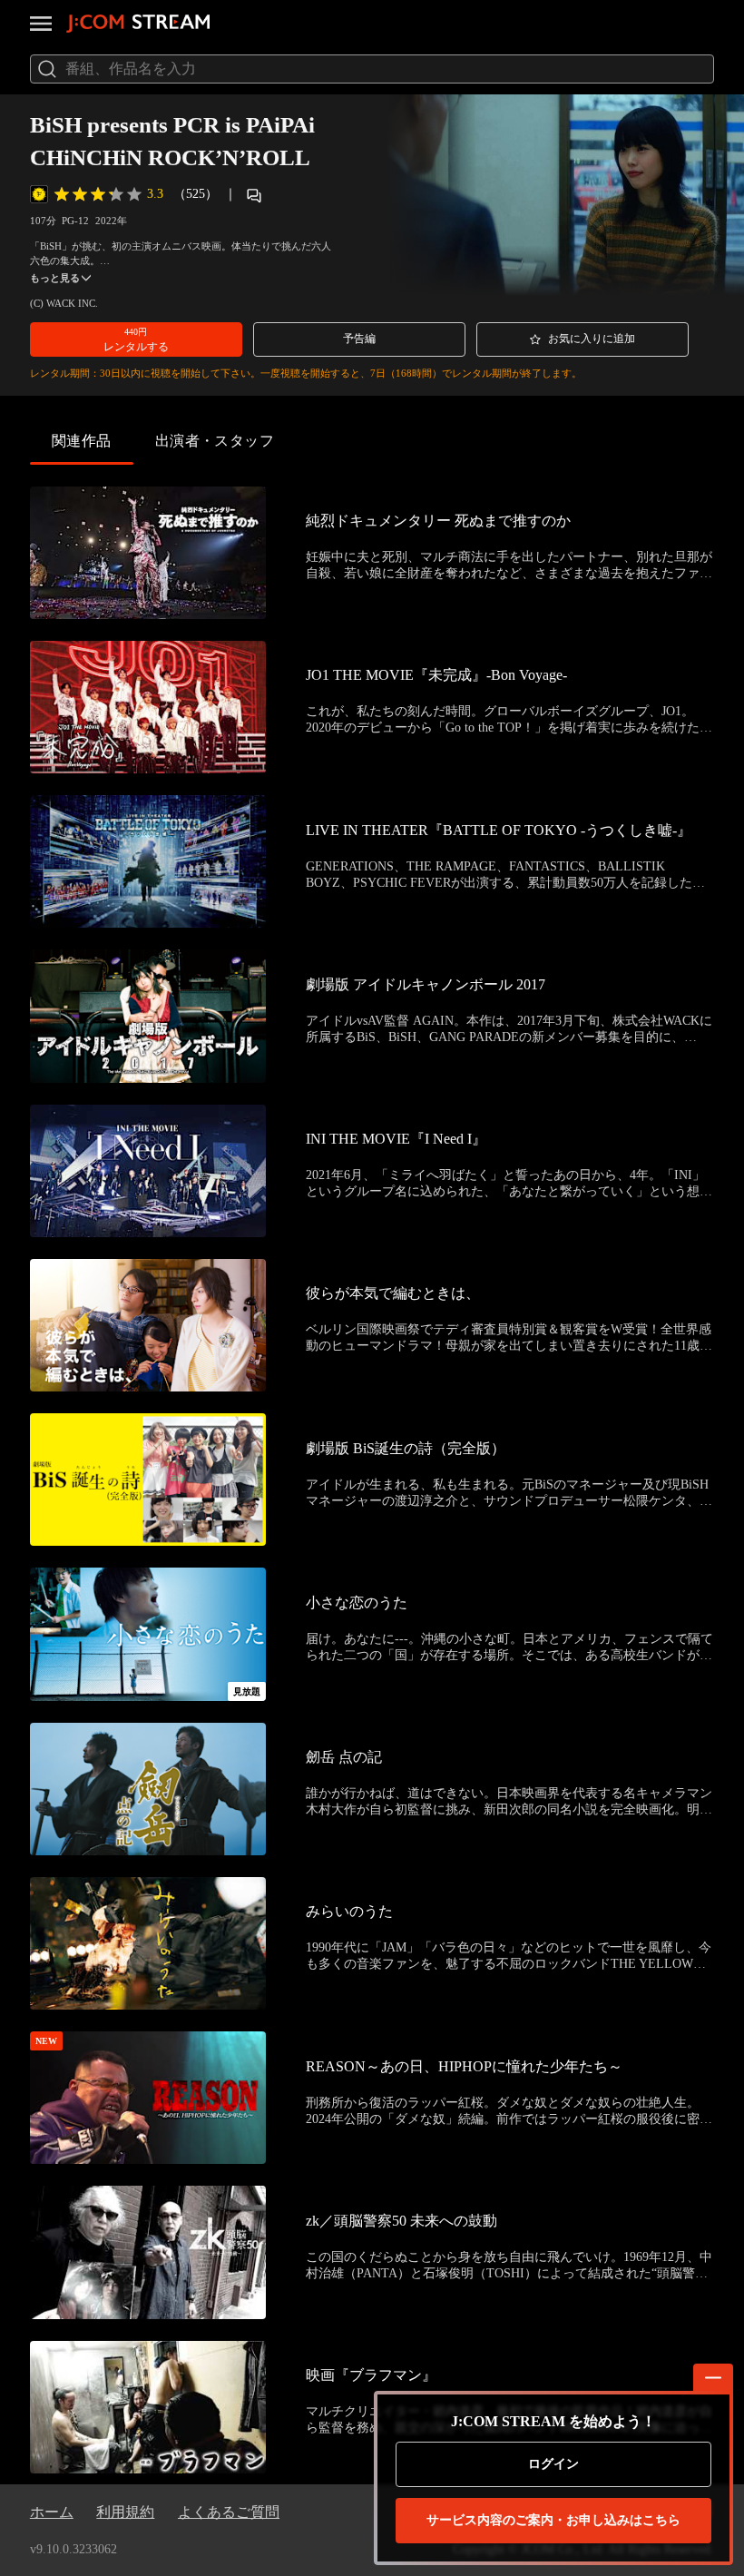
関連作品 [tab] (82, 441)
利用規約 (125, 2512)
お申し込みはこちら (553, 2520)
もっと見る (55, 278)
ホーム (52, 2512)
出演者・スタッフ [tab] (215, 441)
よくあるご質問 (229, 2512)
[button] (136, 339)
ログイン (553, 2464)
